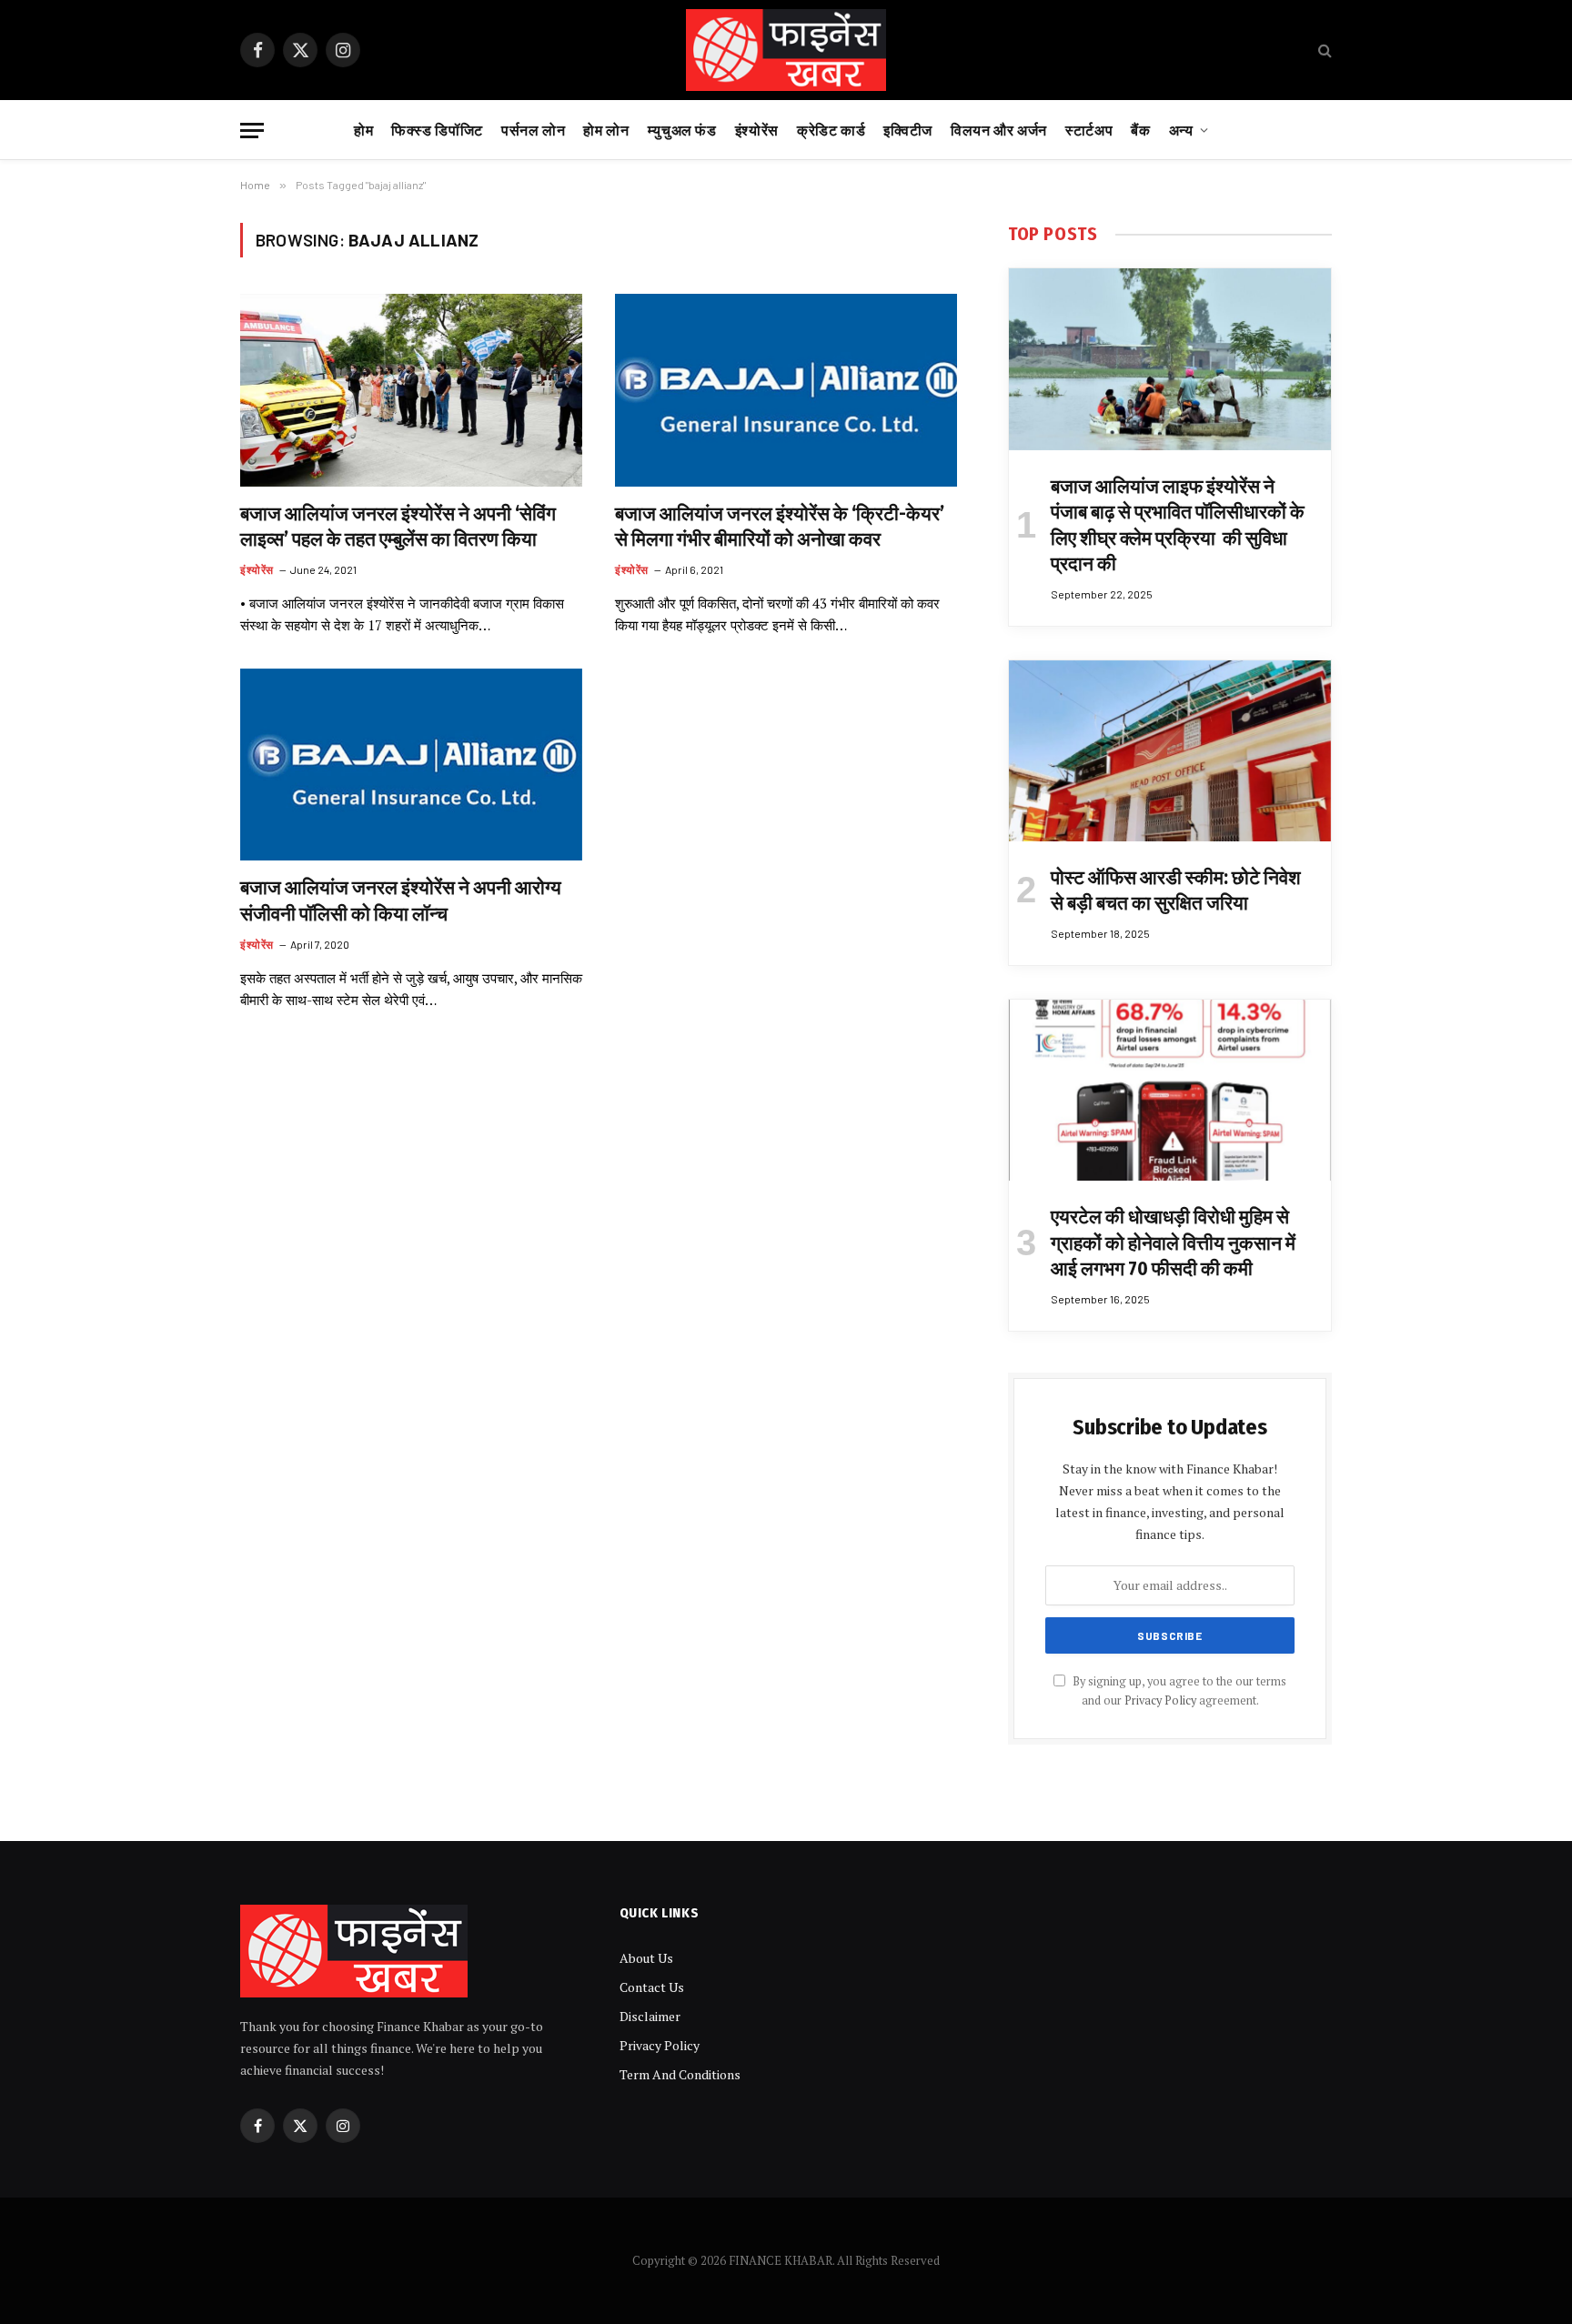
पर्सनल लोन (533, 130)
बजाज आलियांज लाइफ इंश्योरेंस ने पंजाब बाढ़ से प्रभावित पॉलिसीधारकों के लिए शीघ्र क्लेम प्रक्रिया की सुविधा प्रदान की (1178, 526)
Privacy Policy (1160, 1700)
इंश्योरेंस (757, 130)
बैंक (1140, 130)
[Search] (1323, 50)
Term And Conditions (680, 2074)
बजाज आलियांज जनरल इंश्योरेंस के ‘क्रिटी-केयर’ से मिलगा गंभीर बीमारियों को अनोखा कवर (780, 527)
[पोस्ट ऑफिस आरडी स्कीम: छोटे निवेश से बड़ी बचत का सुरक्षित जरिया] (1170, 751)
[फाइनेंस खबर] (786, 50)
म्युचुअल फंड (682, 130)
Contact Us (652, 1987)
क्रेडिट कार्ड (831, 130)
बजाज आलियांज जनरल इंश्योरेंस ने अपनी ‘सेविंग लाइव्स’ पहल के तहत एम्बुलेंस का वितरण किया (398, 527)
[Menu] (252, 131)
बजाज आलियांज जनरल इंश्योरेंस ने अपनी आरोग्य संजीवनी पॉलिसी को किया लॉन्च (401, 901)
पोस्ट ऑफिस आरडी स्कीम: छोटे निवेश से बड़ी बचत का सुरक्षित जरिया (1176, 891)
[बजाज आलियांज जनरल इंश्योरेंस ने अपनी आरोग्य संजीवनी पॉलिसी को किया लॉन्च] (411, 765)
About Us (646, 1958)
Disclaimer (650, 2016)
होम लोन (606, 130)
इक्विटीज (908, 130)
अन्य (1181, 130)
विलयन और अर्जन (999, 130)
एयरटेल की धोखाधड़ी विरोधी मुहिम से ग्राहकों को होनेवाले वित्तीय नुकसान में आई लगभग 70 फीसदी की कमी (1173, 1243)
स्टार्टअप (1089, 130)
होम (363, 130)
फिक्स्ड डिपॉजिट (437, 130)
